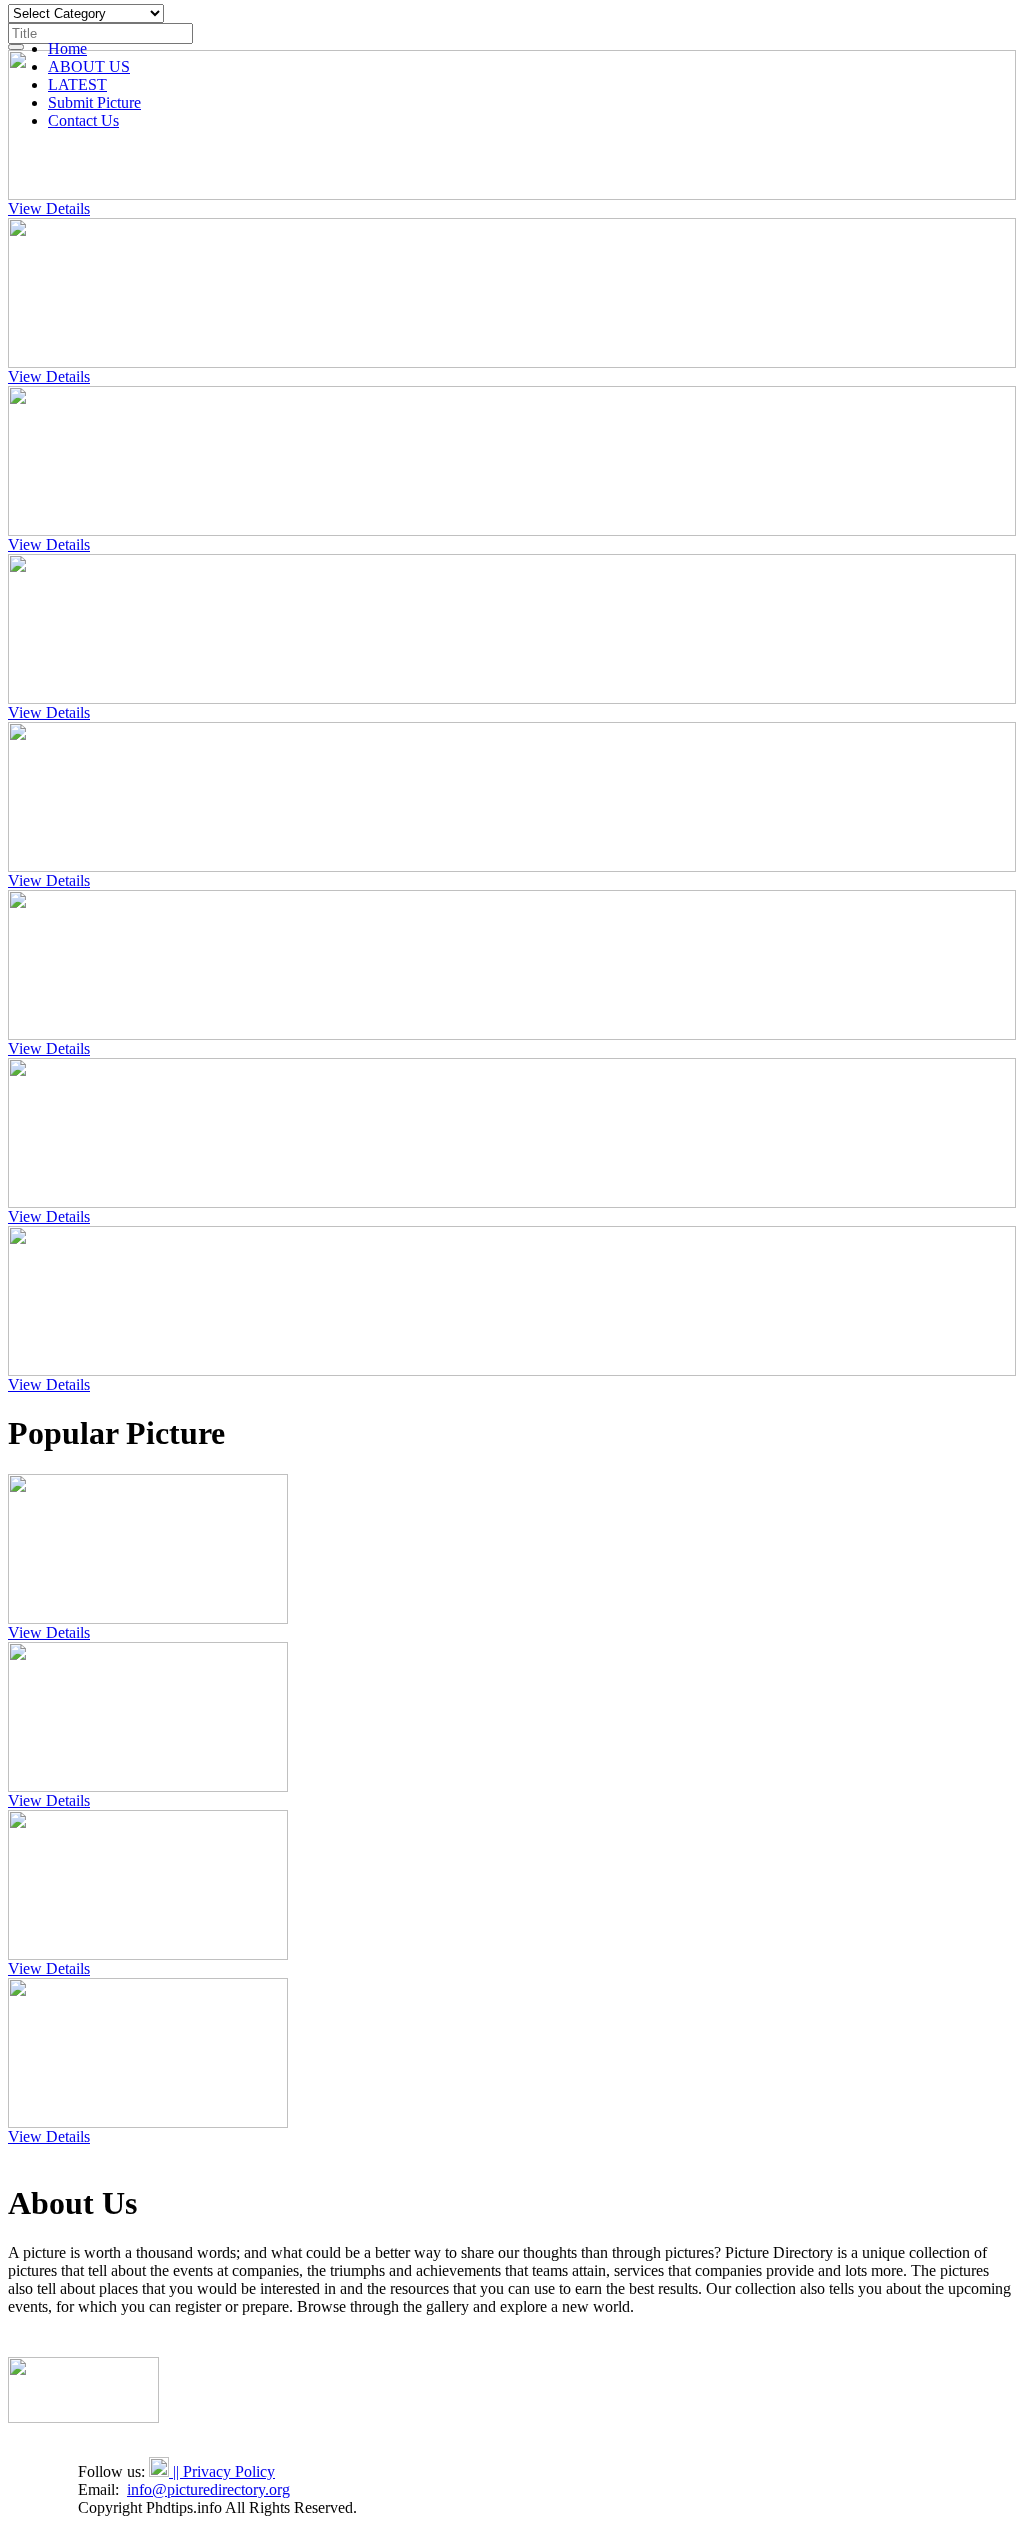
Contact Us (83, 120)
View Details (49, 208)
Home (67, 48)
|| (176, 2471)
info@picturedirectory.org (208, 2489)
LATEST (77, 84)
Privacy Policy (229, 2471)
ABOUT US (89, 66)
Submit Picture (94, 102)
